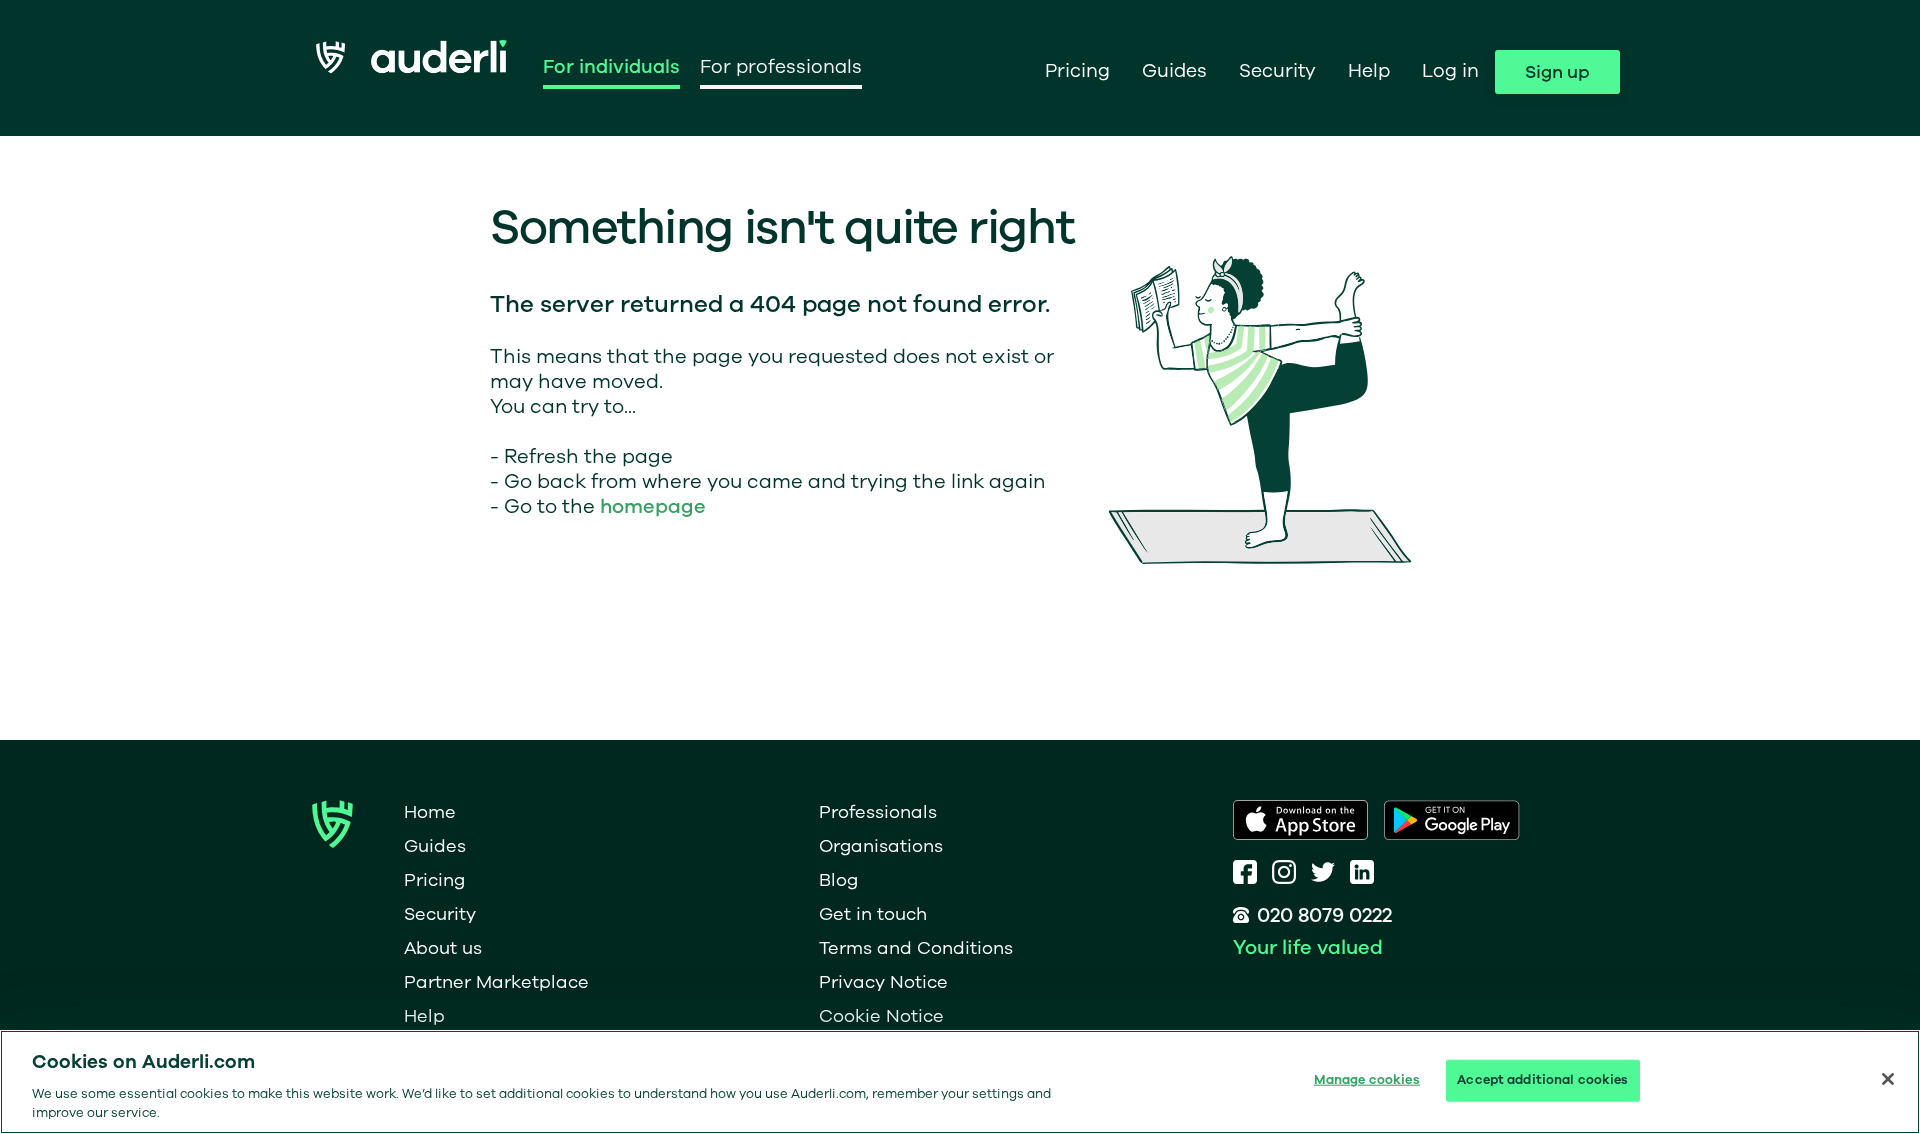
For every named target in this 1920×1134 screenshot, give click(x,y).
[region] (960, 1082)
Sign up (1557, 72)
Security (1277, 71)
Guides (1174, 71)
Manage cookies (1367, 1080)
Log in (1450, 71)
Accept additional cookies (1542, 1080)
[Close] (1888, 1079)
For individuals (611, 67)
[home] (411, 67)
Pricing (1077, 71)
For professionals (781, 67)
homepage (653, 506)
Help (1369, 71)
